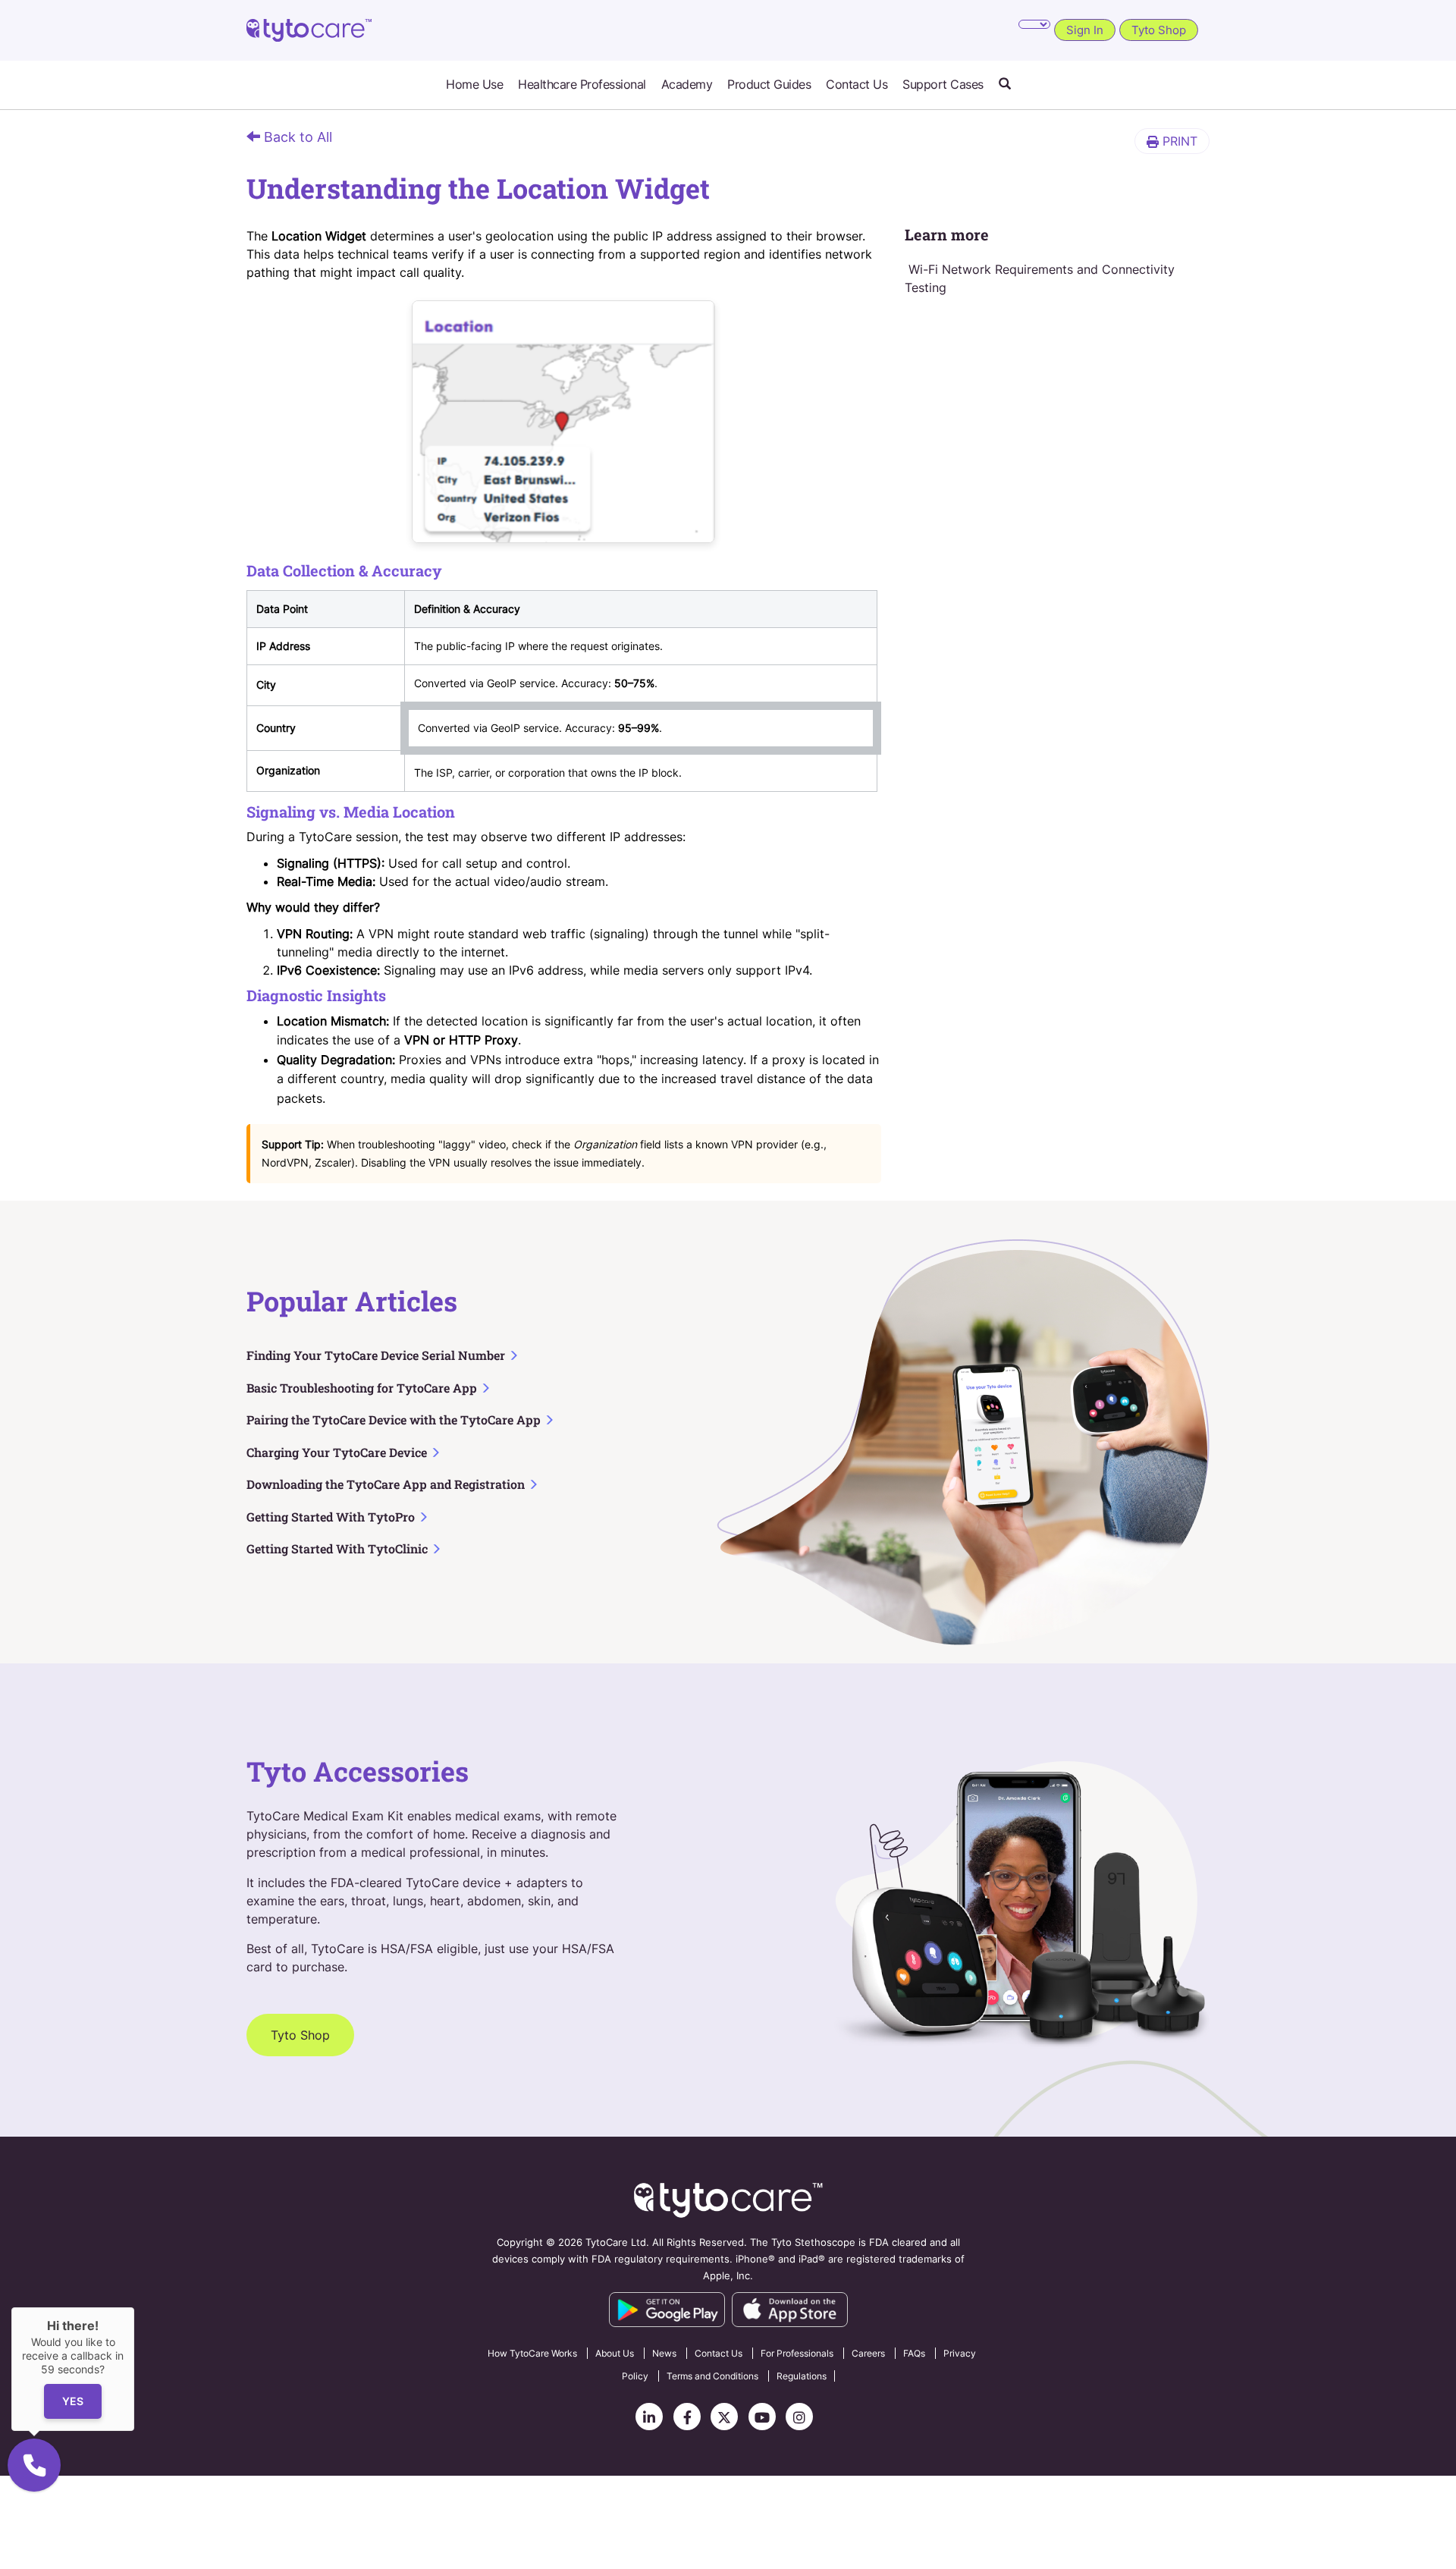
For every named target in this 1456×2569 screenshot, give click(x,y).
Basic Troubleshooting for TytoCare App (363, 1388)
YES (73, 2402)
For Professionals (797, 2353)
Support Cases (943, 85)
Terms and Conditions (712, 2376)
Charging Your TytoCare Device (338, 1452)
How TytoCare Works (532, 2353)
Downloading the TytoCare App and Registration (387, 1484)
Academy (687, 85)
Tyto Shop (1159, 30)
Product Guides (769, 85)
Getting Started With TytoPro (332, 1517)
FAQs (914, 2353)
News (664, 2353)
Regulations (802, 2376)
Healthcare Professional (582, 85)
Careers (868, 2353)
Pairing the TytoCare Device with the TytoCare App (395, 1420)
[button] (1005, 85)
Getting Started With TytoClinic (339, 1548)
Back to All (296, 137)
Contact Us (857, 85)
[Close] (134, 2307)
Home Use (474, 85)
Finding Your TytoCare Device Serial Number (377, 1355)
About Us (615, 2353)
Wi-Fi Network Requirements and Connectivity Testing (1040, 278)
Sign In (1085, 30)
